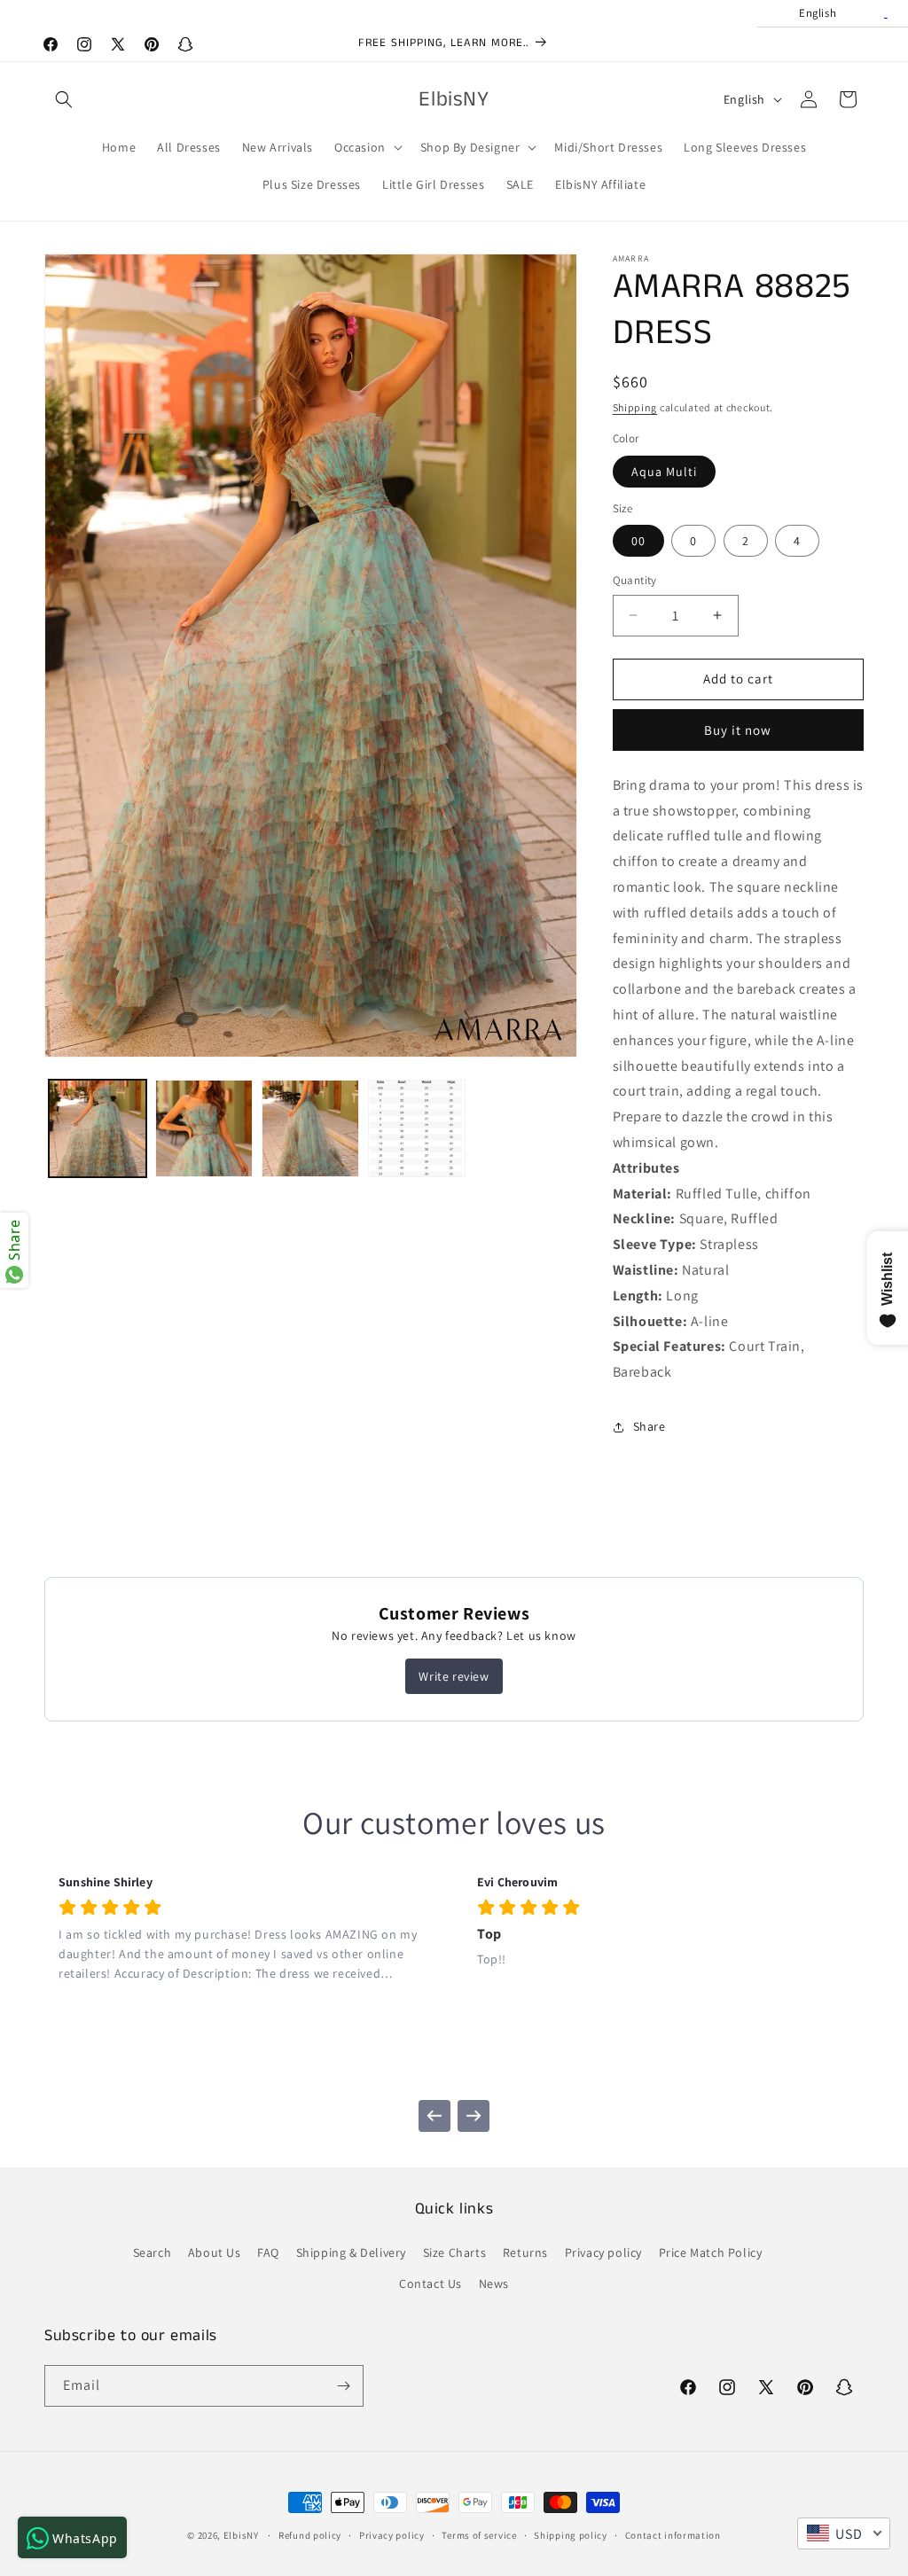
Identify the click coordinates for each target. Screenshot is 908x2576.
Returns (525, 2252)
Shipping (635, 407)
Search (153, 2252)
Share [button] (650, 1426)
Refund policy (310, 2535)
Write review (454, 1676)
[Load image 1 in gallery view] (98, 1128)
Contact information (673, 2535)
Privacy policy (603, 2252)
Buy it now (738, 730)
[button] (64, 99)
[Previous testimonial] (434, 2116)
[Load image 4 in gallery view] (417, 1128)
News (494, 2283)
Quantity (635, 580)
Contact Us (431, 2283)
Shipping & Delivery (351, 2252)
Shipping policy (571, 2535)
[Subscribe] (343, 2386)
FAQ (268, 2252)
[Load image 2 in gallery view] (204, 1128)
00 (638, 541)
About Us (215, 2252)
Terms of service (479, 2535)
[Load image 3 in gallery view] (310, 1128)
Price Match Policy (711, 2252)
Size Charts (455, 2252)
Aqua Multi (664, 472)
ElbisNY (241, 2535)
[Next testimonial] (474, 2116)
